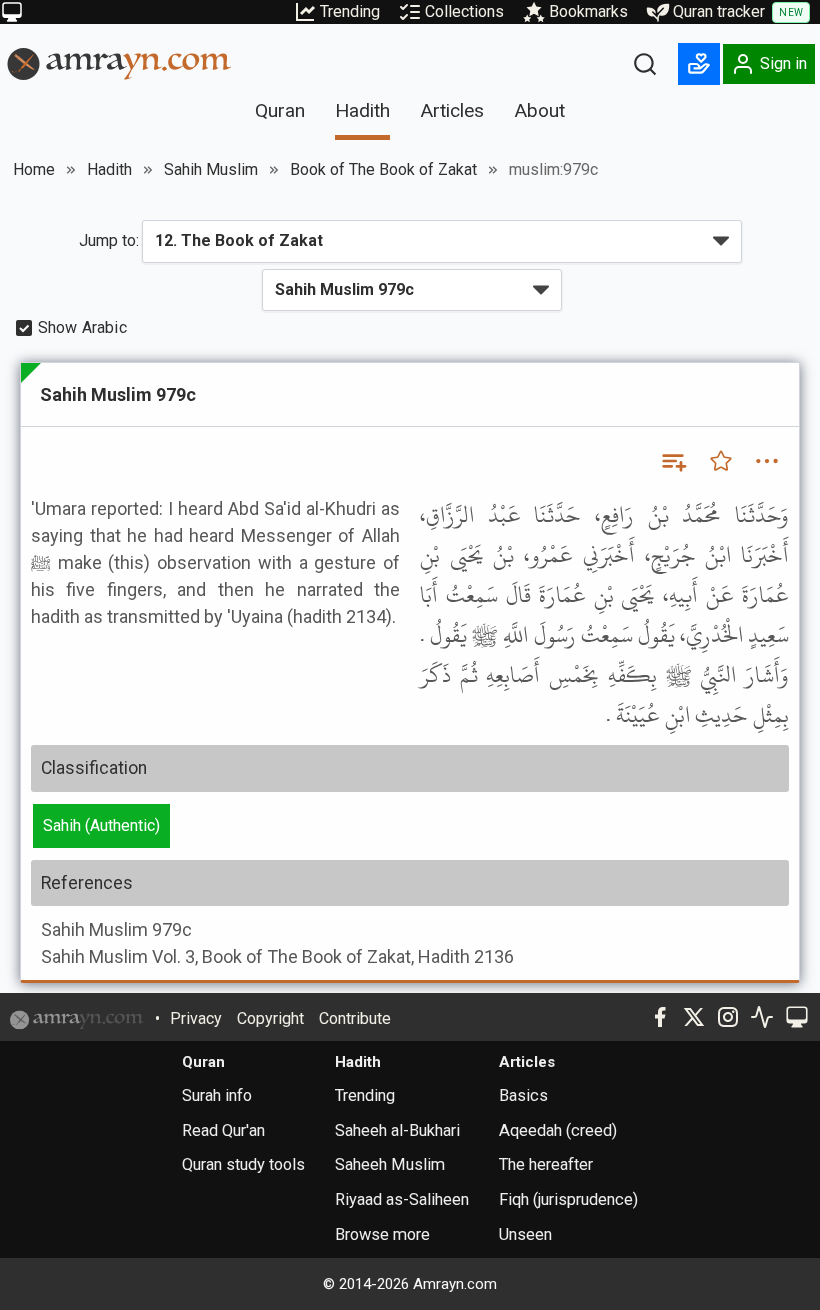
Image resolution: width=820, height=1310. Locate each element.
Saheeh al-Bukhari (397, 1130)
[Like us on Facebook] (660, 1017)
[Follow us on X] (694, 1017)
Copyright (270, 1018)
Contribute (355, 1018)
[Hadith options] (767, 461)
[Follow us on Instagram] (728, 1017)
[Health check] (762, 1017)
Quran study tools (243, 1164)
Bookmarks (588, 11)
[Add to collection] (673, 461)
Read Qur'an (223, 1130)
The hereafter (546, 1164)
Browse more (382, 1234)
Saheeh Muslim (390, 1164)
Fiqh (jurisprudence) (568, 1199)
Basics (523, 1095)
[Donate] (699, 64)
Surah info (217, 1095)
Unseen (525, 1234)
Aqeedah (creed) (558, 1130)
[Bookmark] (721, 461)
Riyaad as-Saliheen (402, 1199)
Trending (350, 11)
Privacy (196, 1018)
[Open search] (645, 64)
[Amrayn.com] (119, 62)
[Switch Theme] (12, 12)
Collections (464, 11)
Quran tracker (738, 11)
